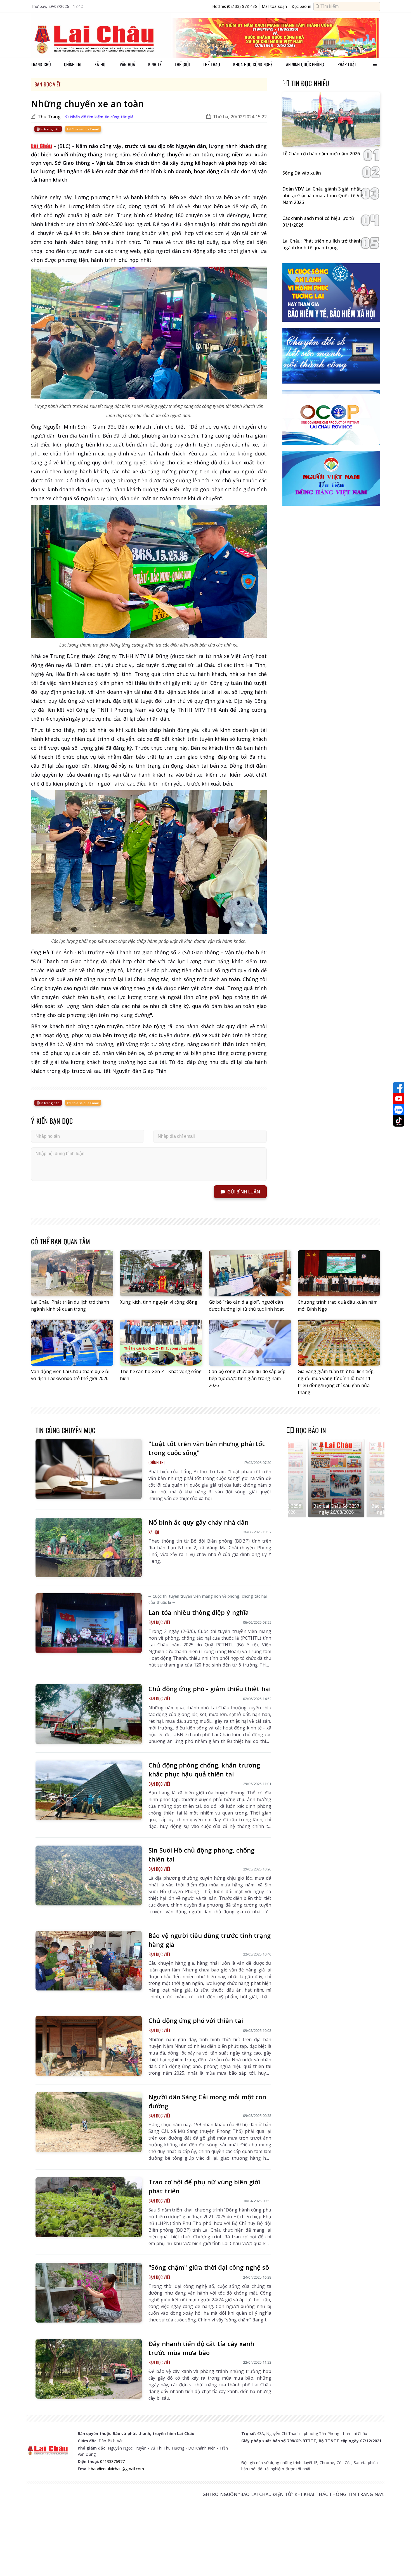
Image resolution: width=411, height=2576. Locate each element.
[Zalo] (399, 1110)
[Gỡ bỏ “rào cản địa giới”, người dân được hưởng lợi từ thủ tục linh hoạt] (250, 1273)
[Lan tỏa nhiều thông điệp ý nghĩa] (89, 1623)
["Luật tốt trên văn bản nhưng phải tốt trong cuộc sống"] (89, 1469)
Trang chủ (41, 64)
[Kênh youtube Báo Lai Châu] (399, 1099)
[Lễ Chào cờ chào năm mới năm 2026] (331, 120)
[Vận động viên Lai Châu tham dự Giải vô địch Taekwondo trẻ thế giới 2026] (72, 1343)
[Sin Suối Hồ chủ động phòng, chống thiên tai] (89, 1875)
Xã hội (101, 64)
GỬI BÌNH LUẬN (244, 1192)
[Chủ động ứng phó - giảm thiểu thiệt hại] (89, 1714)
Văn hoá (127, 64)
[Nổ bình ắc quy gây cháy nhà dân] (89, 1548)
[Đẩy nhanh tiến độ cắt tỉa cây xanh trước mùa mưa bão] (89, 2369)
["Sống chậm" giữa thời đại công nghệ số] (89, 2293)
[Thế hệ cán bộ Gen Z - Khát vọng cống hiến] (161, 1343)
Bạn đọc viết (47, 84)
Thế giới (182, 64)
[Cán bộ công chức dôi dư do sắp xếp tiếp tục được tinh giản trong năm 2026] (250, 1343)
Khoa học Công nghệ (253, 64)
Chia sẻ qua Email (85, 129)
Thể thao (212, 64)
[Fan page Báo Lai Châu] (399, 1087)
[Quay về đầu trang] (399, 2561)
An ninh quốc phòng (305, 64)
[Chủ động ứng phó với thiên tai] (89, 2046)
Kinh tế (155, 64)
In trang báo (50, 129)
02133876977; (113, 2461)
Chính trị (73, 64)
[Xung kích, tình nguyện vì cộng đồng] (161, 1273)
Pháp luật (347, 64)
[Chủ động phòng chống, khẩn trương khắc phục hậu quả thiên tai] (89, 1790)
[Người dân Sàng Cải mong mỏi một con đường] (89, 2122)
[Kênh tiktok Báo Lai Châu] (399, 1121)
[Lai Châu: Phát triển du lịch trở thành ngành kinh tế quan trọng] (72, 1273)
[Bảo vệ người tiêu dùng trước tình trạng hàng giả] (89, 1961)
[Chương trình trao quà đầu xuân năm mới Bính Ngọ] (339, 1273)
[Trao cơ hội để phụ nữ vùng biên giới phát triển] (89, 2207)
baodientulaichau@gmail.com (117, 2469)
